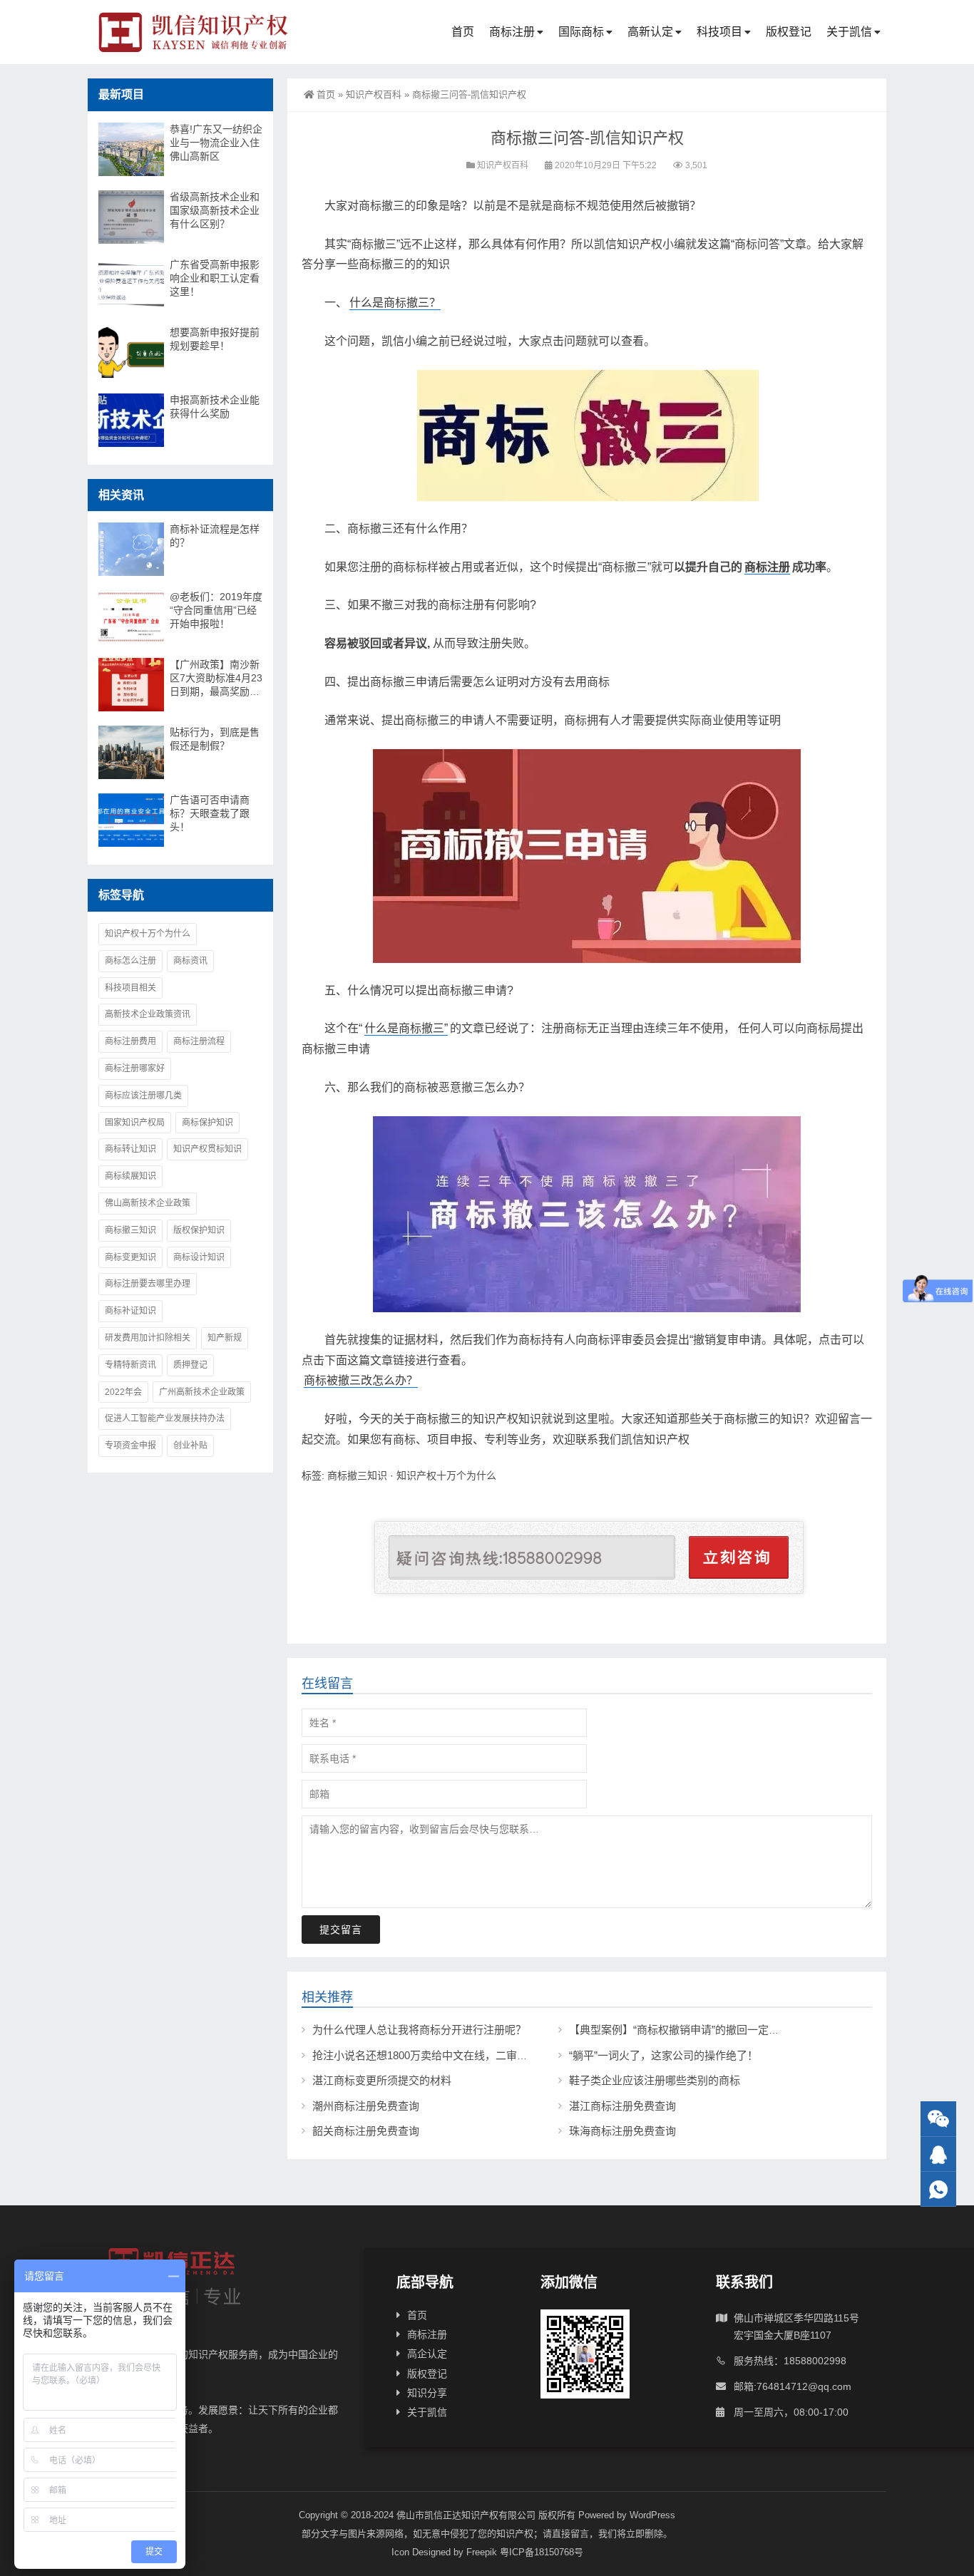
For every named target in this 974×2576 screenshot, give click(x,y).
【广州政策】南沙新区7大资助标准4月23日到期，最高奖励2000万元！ (216, 679)
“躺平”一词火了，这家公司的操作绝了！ (663, 2055)
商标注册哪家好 (135, 1068)
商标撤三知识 (357, 1475)
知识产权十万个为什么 (446, 1475)
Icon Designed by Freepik (444, 2552)
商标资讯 (190, 961)
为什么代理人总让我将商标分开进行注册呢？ (419, 2030)
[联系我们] (938, 2154)
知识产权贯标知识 (207, 1149)
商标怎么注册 (130, 961)
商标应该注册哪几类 (143, 1096)
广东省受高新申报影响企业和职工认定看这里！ (215, 278)
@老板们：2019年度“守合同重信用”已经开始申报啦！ (216, 610)
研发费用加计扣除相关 (148, 1338)
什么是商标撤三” (406, 1028)
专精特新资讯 (130, 1365)
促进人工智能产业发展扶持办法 (165, 1418)
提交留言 (341, 1930)
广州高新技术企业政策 (202, 1392)
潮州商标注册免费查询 (366, 2106)
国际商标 (581, 32)
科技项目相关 (130, 988)
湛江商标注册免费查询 (622, 2106)
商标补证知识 (130, 1311)
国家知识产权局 (135, 1123)
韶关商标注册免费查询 (366, 2131)
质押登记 (190, 1365)
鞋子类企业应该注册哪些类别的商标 (655, 2080)
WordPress (652, 2515)
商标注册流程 (199, 1041)
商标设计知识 (199, 1257)
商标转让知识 (130, 1149)
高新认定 (650, 32)
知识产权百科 (374, 94)
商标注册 (512, 32)
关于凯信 (849, 32)
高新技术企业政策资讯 (148, 1014)
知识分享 (427, 2393)
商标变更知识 (130, 1257)
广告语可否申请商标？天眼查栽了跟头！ (210, 813)
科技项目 (719, 32)
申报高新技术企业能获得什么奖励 (215, 407)
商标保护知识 (207, 1123)
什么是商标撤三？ (395, 303)
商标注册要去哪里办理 (148, 1284)
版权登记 (789, 32)
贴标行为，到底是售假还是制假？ (215, 739)
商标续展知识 (130, 1176)
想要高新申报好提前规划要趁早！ (215, 339)
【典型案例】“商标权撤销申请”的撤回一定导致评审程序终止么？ (722, 2030)
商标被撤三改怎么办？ (361, 1380)
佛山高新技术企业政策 (148, 1203)
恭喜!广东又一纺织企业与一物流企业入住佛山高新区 (216, 143)
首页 (463, 32)
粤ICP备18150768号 (542, 2552)
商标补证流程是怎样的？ (215, 536)
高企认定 (427, 2354)
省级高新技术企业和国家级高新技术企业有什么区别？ (215, 210)
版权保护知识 (199, 1230)
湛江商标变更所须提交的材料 (382, 2080)
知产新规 (225, 1338)
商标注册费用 (130, 1041)
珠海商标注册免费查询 (622, 2131)
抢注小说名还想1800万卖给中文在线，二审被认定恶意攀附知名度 (468, 2055)
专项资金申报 (130, 1446)
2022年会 (123, 1392)
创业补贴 (190, 1446)
